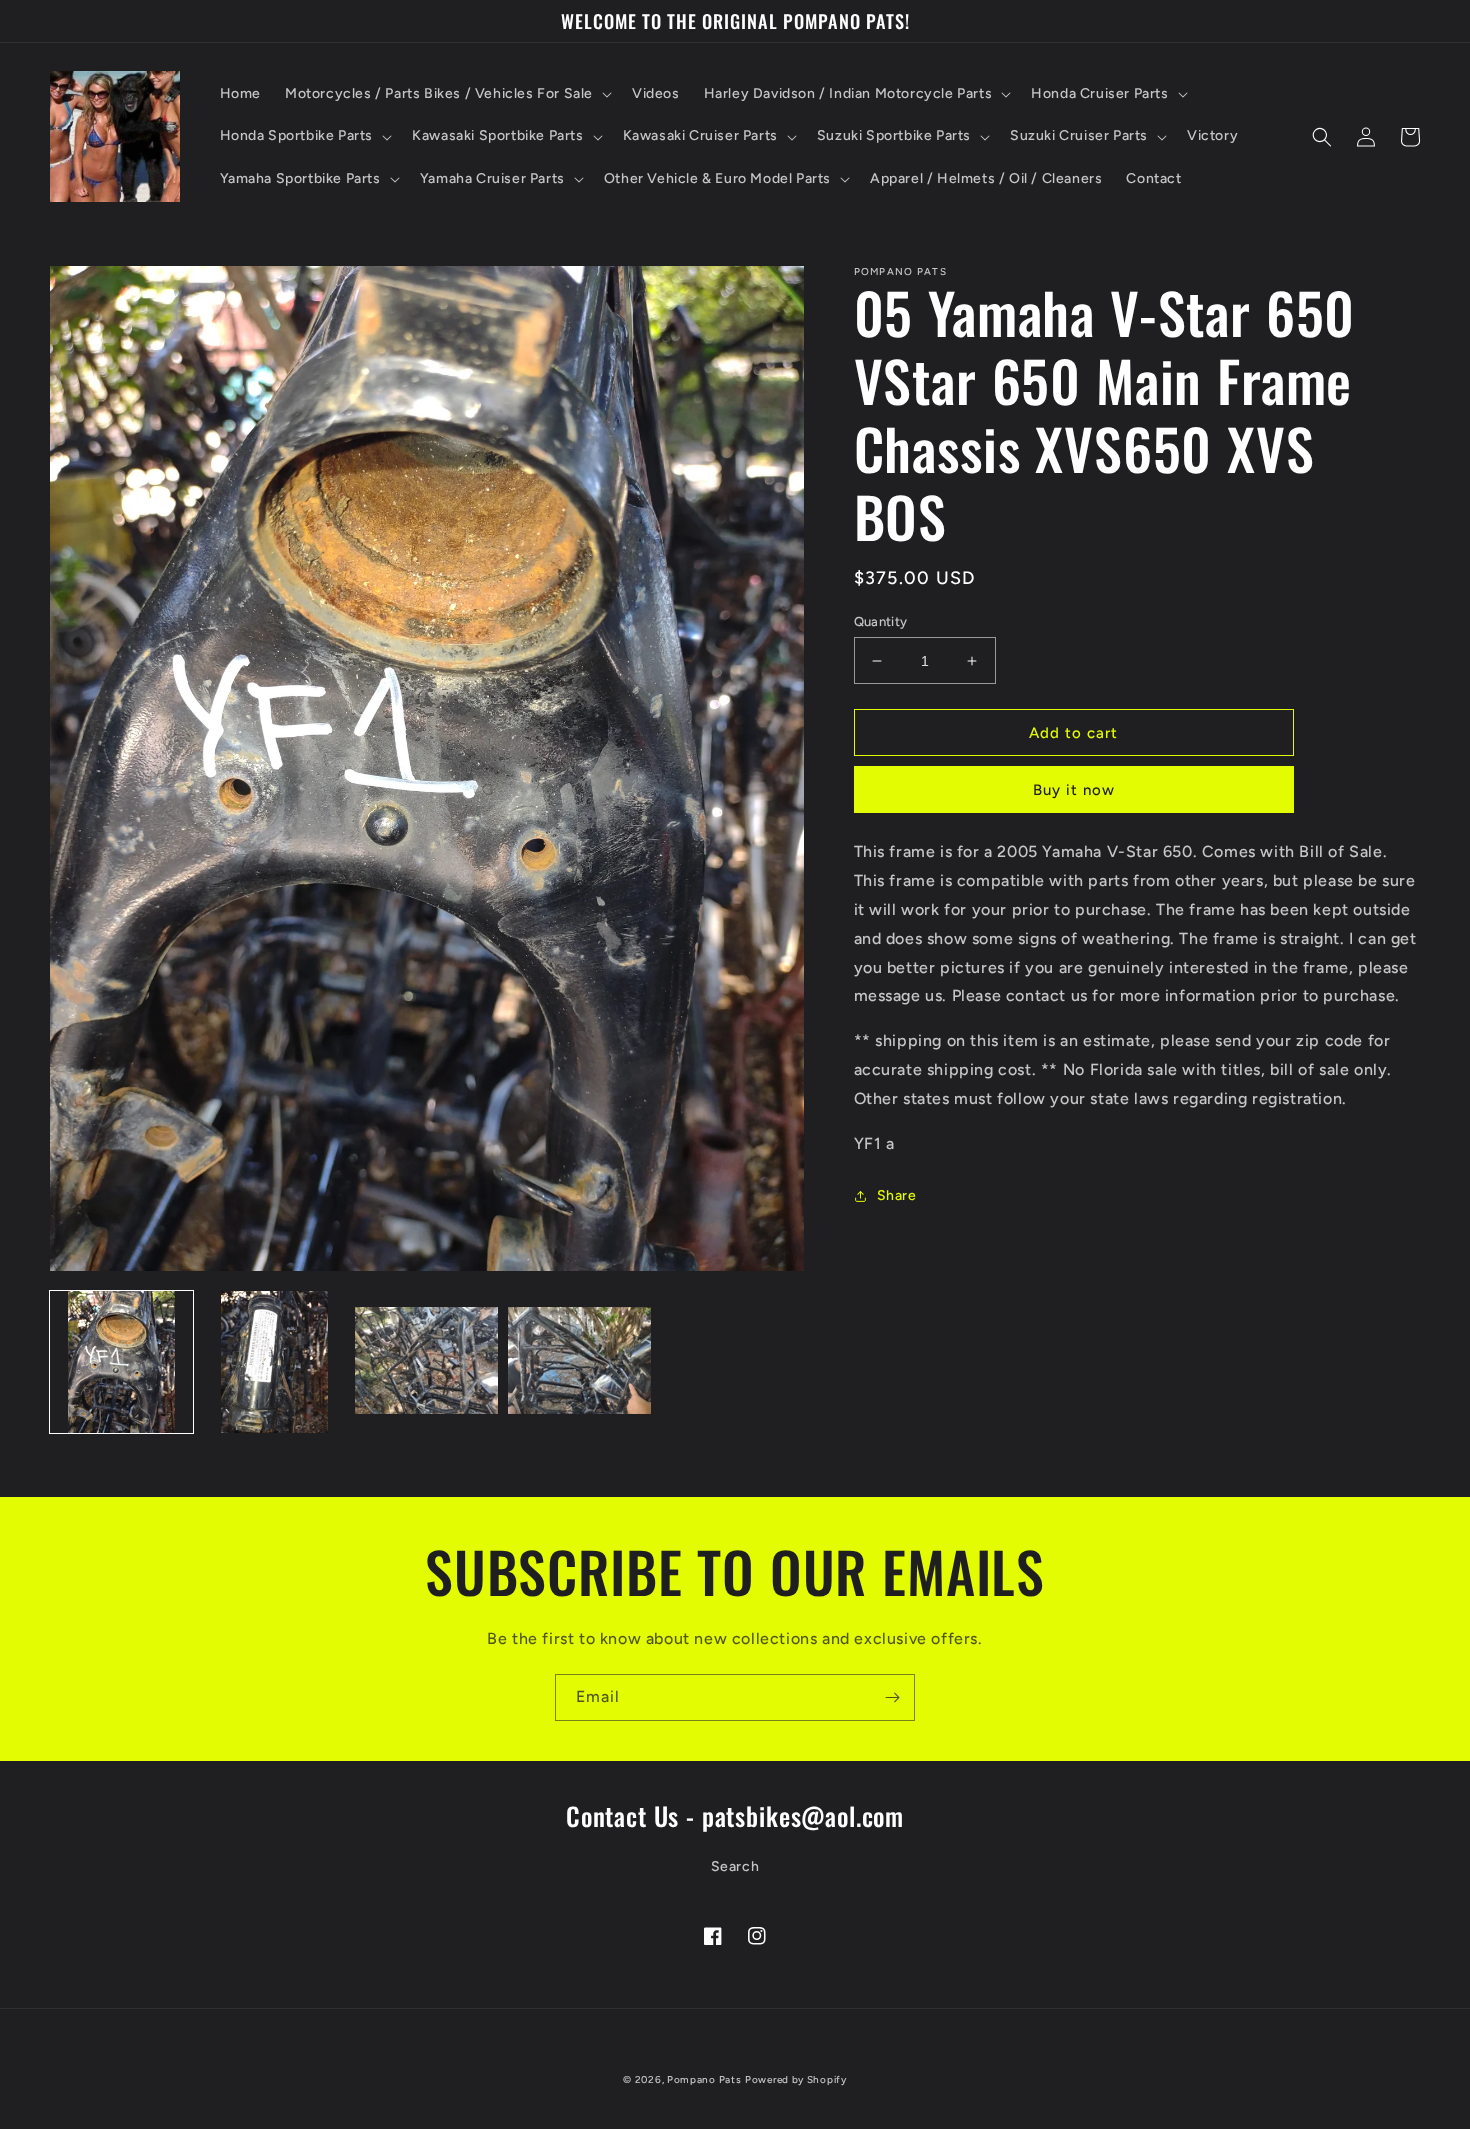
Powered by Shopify (796, 2079)
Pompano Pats (704, 2079)
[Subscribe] (892, 1697)
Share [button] (897, 1195)
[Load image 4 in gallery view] (579, 1362)
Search (735, 1866)
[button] (446, 94)
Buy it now (1074, 790)
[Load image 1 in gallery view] (121, 1362)
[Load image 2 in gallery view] (274, 1362)
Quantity (881, 621)
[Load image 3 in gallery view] (426, 1362)
